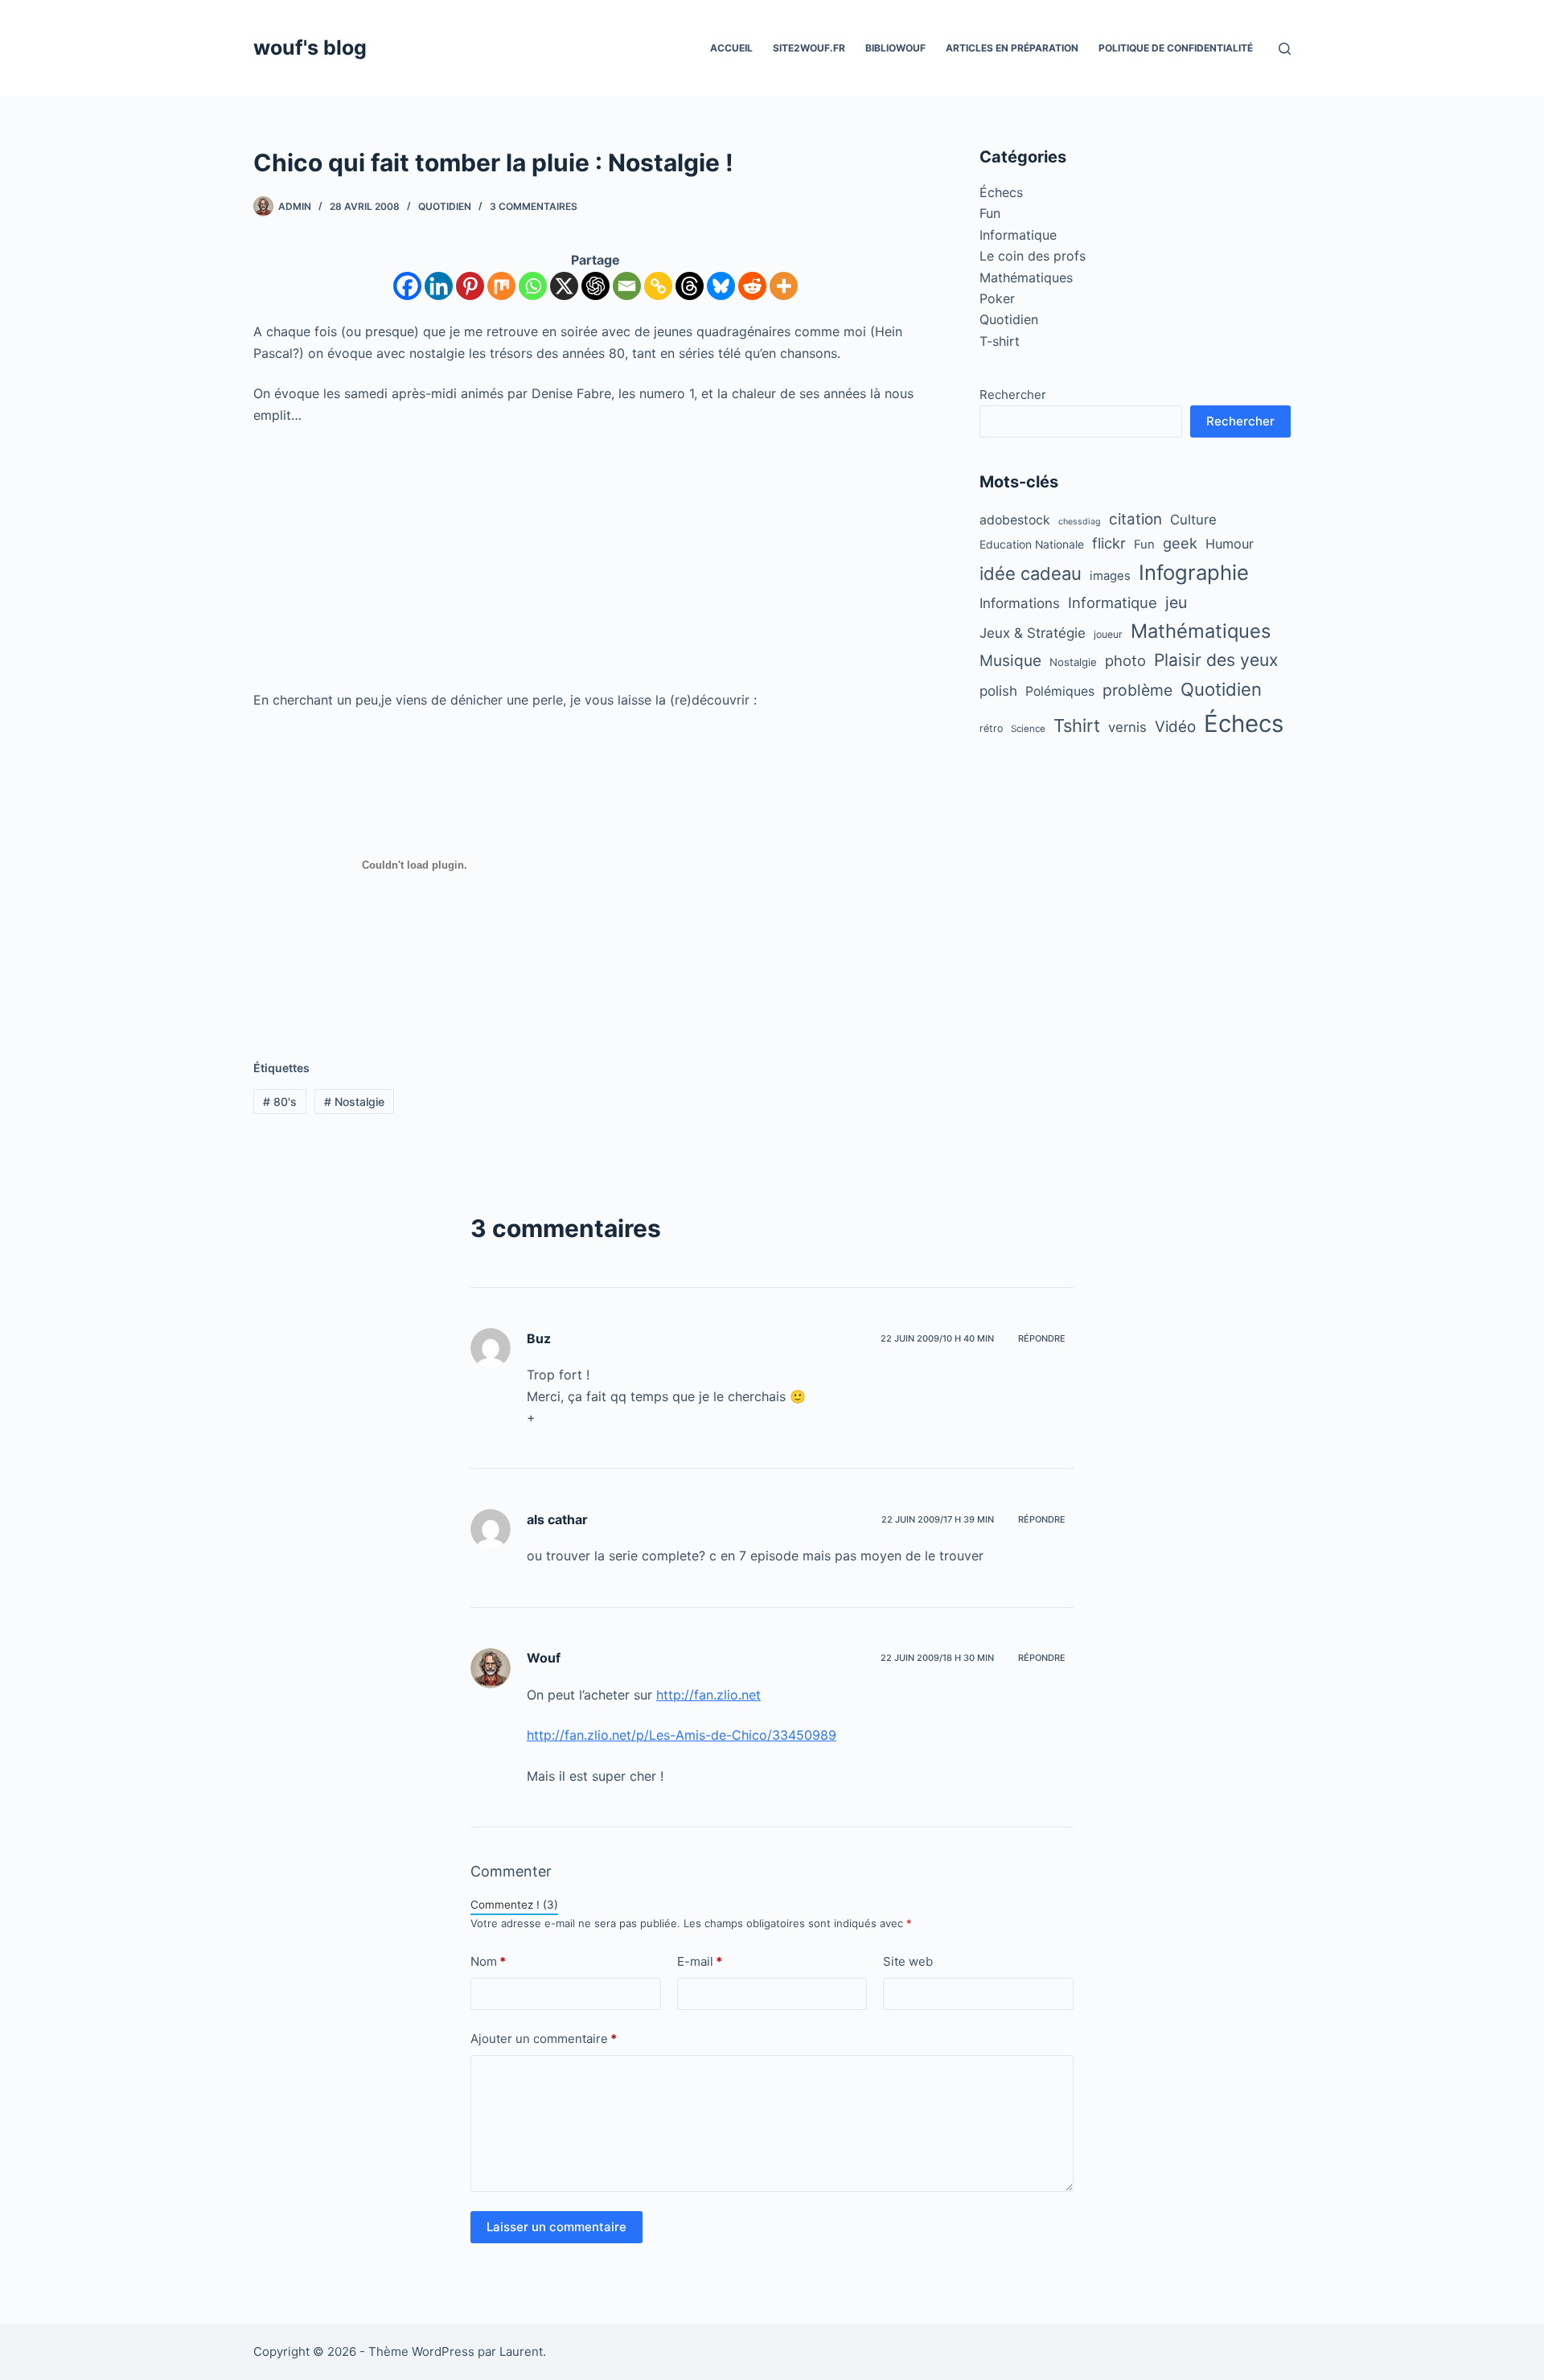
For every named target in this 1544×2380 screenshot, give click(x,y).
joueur (1108, 634)
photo (1125, 660)
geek (1180, 543)
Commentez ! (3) (514, 1905)
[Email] (627, 286)
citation (1135, 519)
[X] (564, 286)
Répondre (1042, 1338)
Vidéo (1175, 727)
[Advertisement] (595, 557)
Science (1028, 729)
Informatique (1018, 235)
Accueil (731, 48)
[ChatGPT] (595, 286)
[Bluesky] (721, 286)
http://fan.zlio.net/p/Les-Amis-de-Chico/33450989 (682, 1735)
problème (1137, 690)
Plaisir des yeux (1216, 660)
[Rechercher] (1285, 49)
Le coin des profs (1033, 256)
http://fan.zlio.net (708, 1695)
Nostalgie (354, 1102)
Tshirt (1077, 726)
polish (998, 691)
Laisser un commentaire (556, 2227)
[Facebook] (407, 286)
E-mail (700, 1961)
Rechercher (1013, 395)
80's (280, 1102)
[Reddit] (752, 286)
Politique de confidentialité (1176, 48)
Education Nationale (1032, 545)
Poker (997, 298)
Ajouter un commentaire (544, 2039)
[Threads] (690, 286)
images (1110, 576)
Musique (1010, 661)
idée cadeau (1031, 573)
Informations (1020, 603)
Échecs (1001, 192)
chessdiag (1080, 522)
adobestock (1015, 520)
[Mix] (501, 286)
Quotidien (445, 206)
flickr (1109, 543)
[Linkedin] (439, 286)
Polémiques (1060, 691)
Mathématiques (1026, 277)
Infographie (1194, 572)
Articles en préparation (1012, 48)
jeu (1176, 602)
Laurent (521, 2351)
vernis (1127, 727)
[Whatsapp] (533, 286)
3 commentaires (534, 206)
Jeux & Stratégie (1033, 633)
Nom (488, 1961)
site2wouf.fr (809, 48)
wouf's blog (310, 47)
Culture (1193, 520)
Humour (1230, 544)
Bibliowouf (895, 48)
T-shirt (1000, 341)
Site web (908, 1961)
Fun (990, 213)
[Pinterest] (470, 286)
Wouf (544, 1658)
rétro (991, 728)
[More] (784, 286)
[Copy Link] (658, 286)
